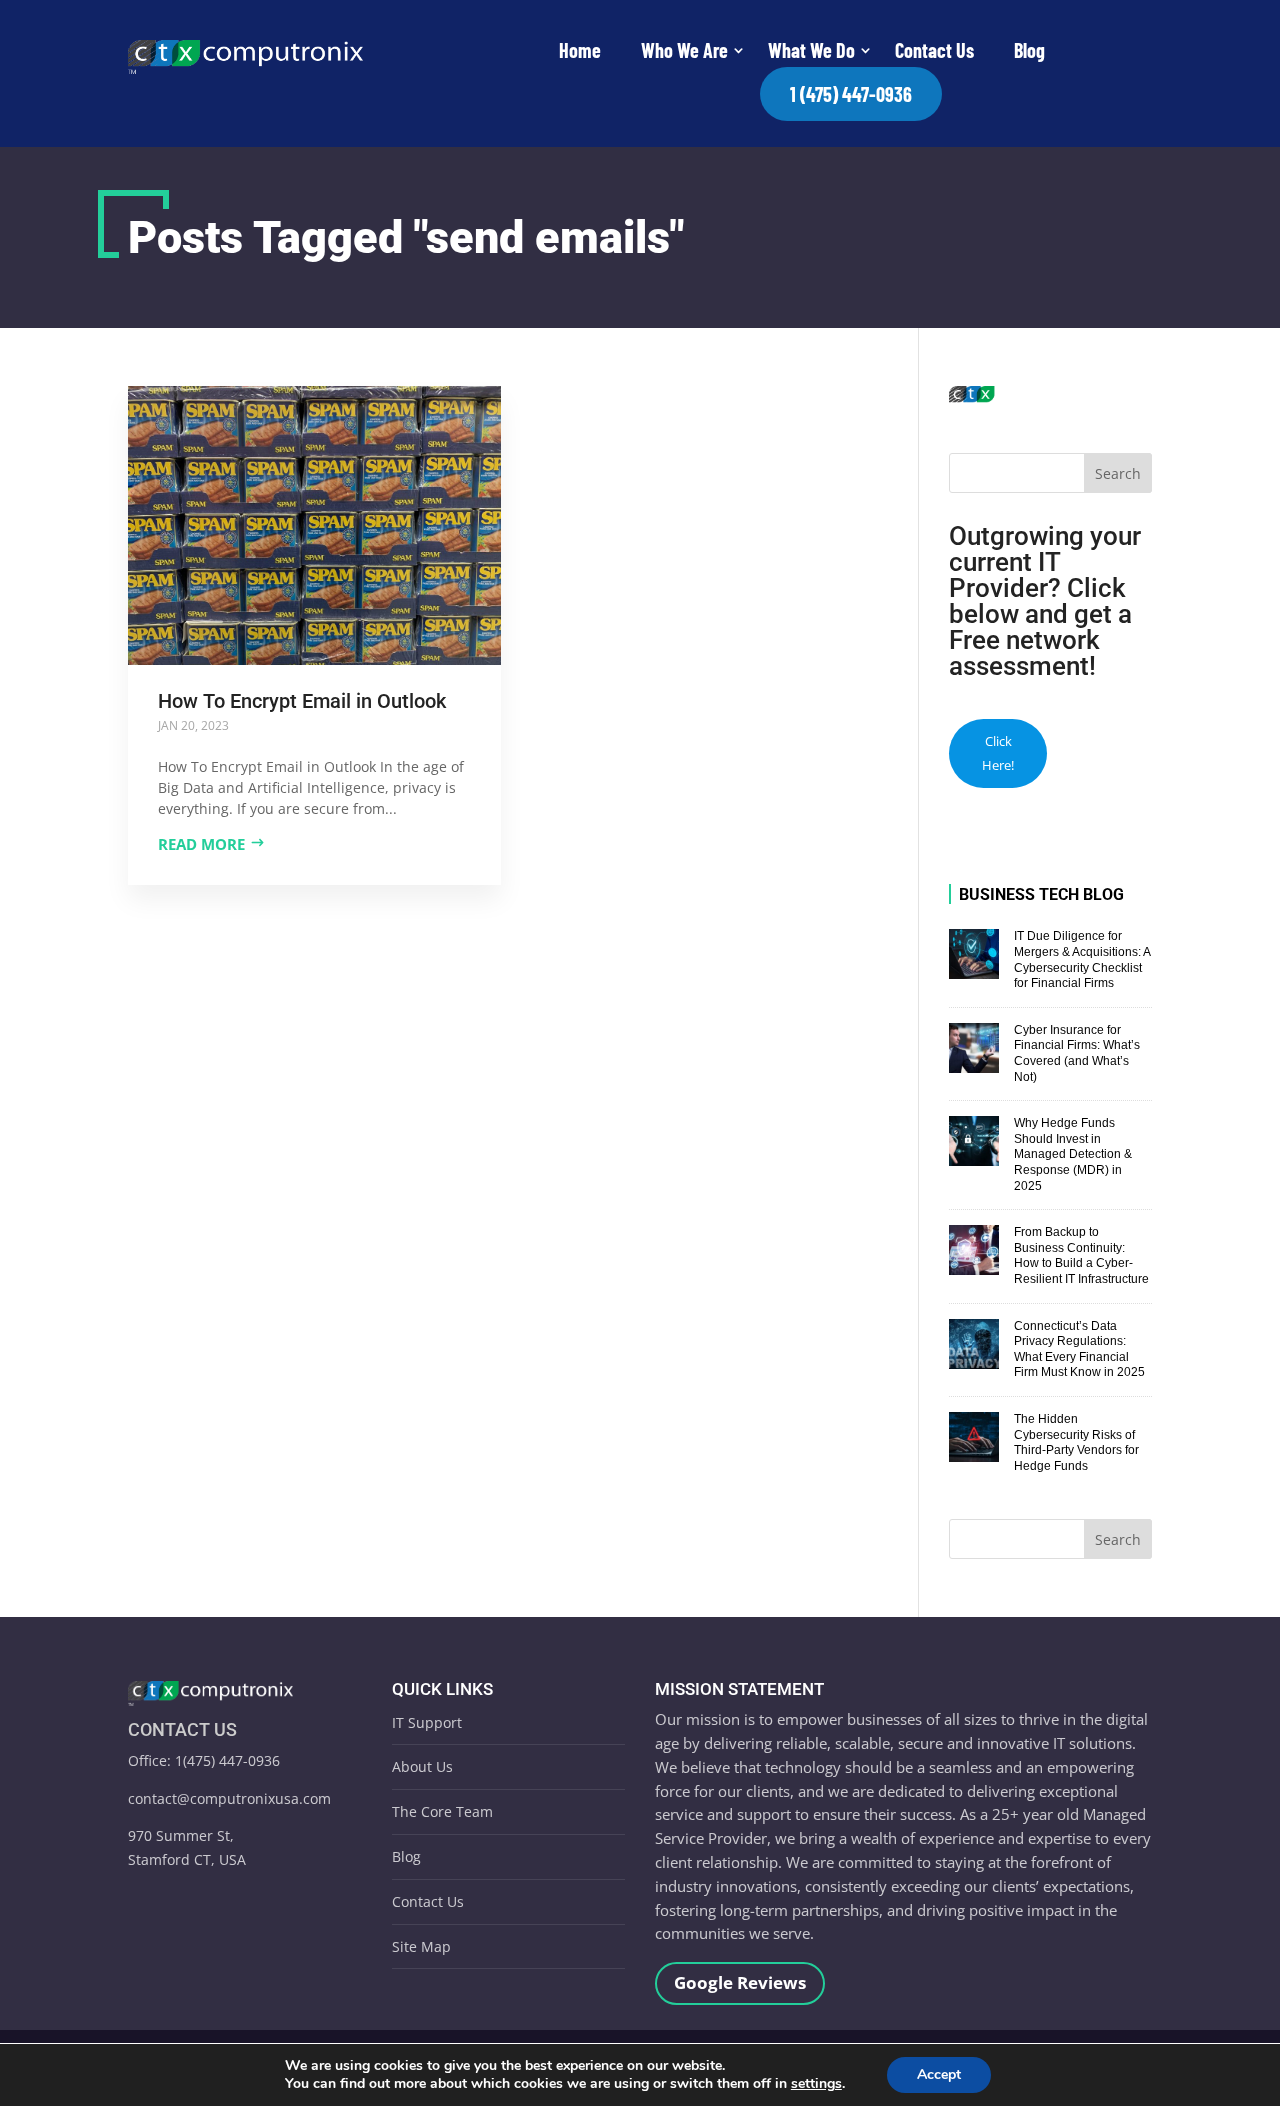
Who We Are (684, 50)
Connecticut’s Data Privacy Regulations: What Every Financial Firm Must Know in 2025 (1079, 1349)
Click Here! (998, 753)
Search (1118, 473)
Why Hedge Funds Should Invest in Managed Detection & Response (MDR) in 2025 (1073, 1154)
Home (580, 50)
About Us (422, 1766)
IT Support (427, 1722)
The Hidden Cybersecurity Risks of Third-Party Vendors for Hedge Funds (1076, 1442)
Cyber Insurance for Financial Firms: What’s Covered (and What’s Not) (1077, 1053)
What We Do (811, 50)
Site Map (421, 1946)
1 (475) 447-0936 (851, 94)
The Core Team (442, 1811)
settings (816, 2084)
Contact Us (934, 50)
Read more (201, 844)
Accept (939, 2074)
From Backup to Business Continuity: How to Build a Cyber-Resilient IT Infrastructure (1081, 1255)
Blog (1029, 50)
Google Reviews (740, 1982)
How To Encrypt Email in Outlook (302, 701)
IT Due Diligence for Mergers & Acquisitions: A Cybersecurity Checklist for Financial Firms (1082, 959)
